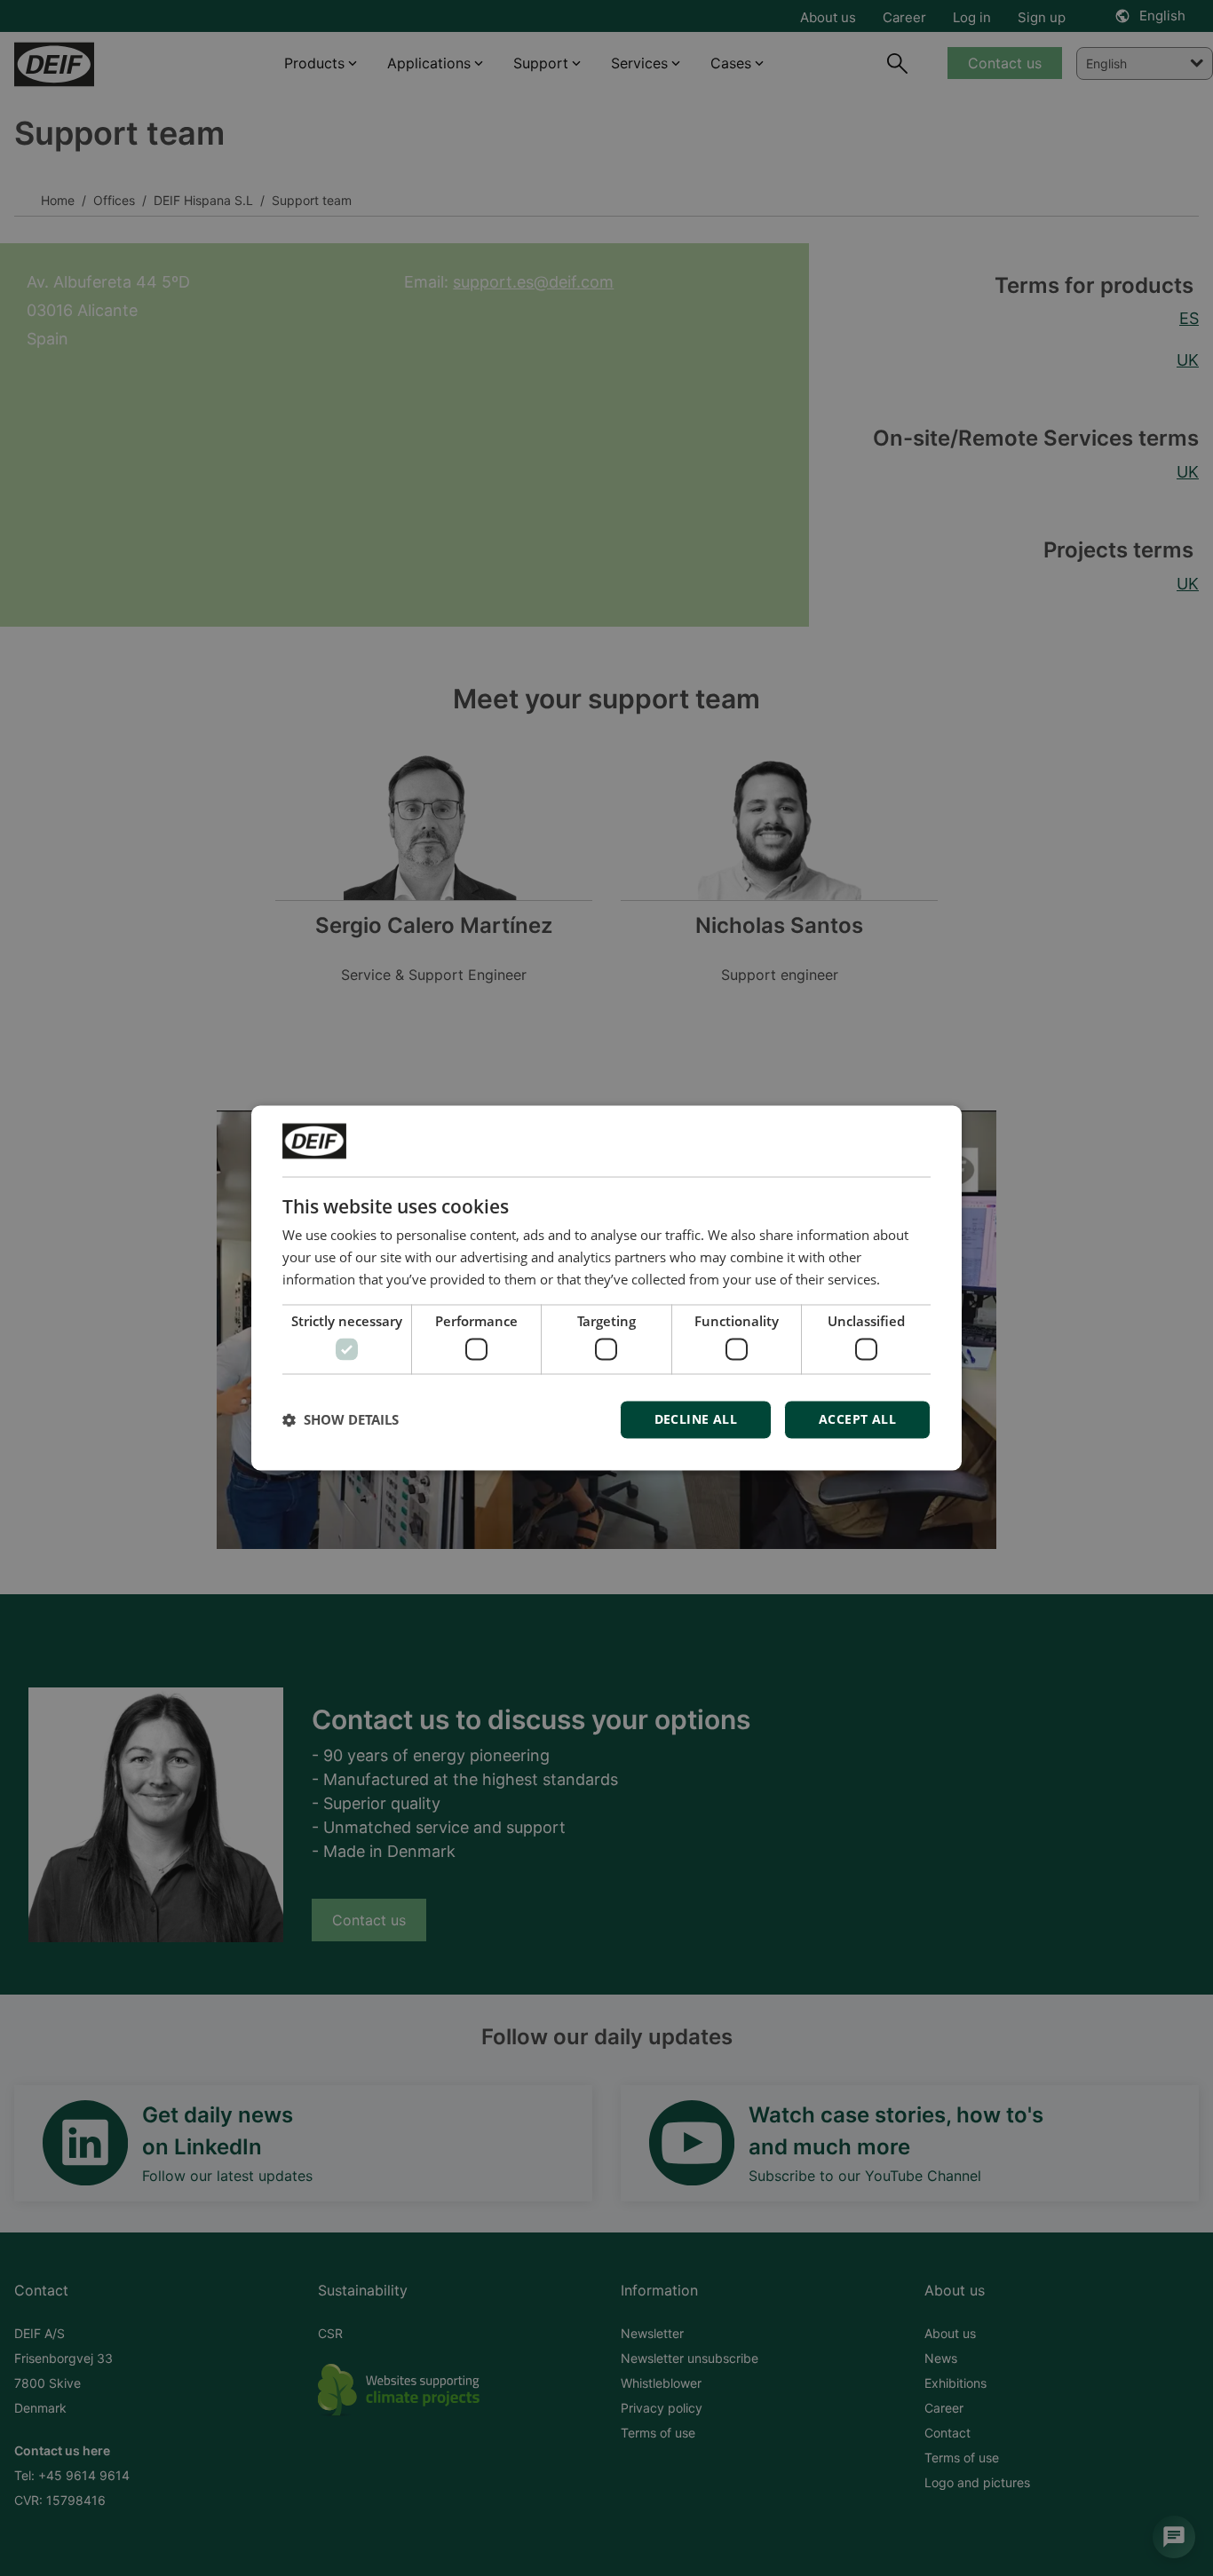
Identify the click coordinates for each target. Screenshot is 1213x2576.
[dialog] (606, 1288)
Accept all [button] (857, 1420)
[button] (341, 1420)
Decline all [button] (696, 1420)
